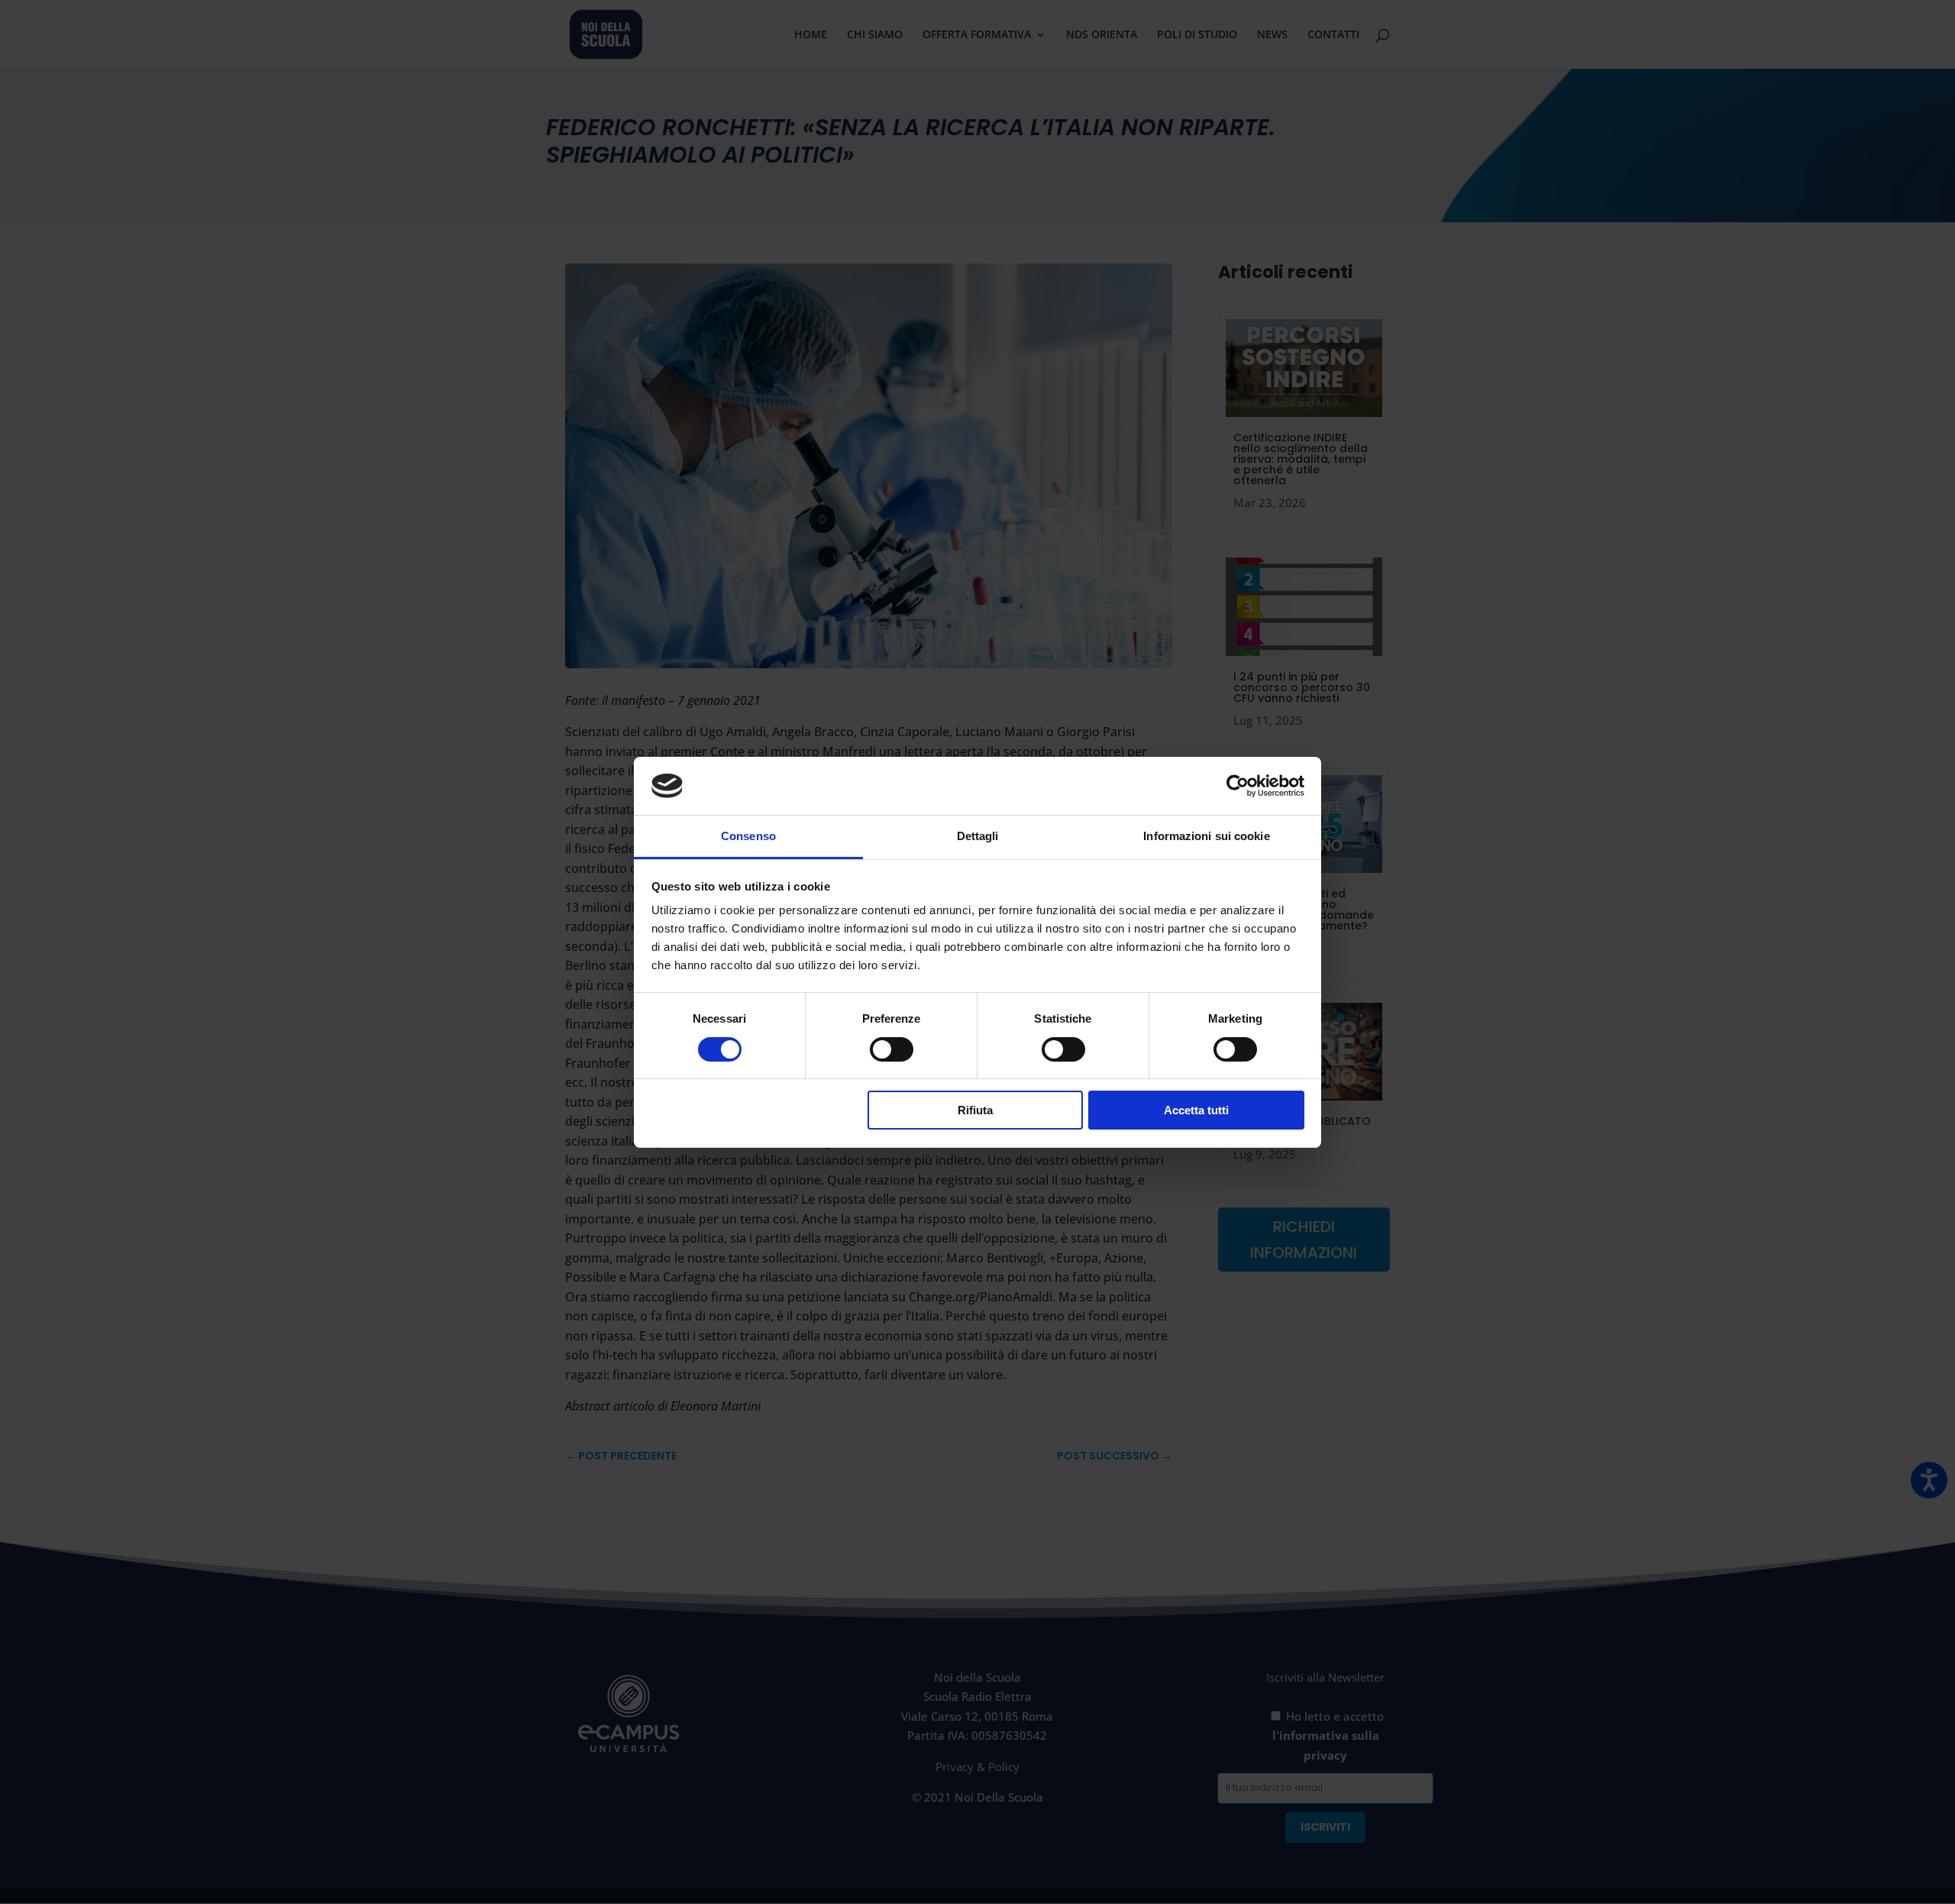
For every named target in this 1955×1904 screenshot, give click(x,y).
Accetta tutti (1196, 1110)
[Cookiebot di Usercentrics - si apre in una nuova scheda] (1238, 786)
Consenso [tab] (748, 836)
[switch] (892, 1049)
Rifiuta (975, 1110)
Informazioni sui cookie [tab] (1206, 836)
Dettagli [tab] (978, 836)
